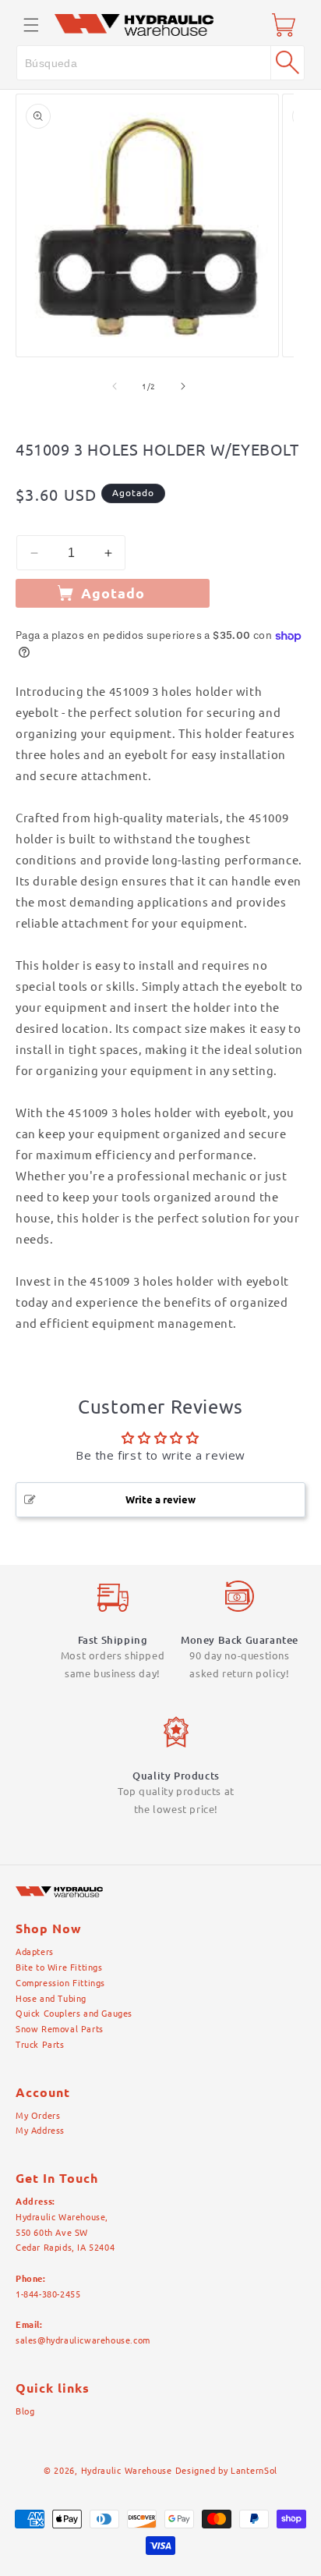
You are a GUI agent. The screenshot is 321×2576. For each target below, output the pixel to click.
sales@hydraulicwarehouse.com (83, 2340)
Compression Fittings (60, 1983)
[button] (31, 25)
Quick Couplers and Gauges (74, 2014)
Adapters (35, 1952)
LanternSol (254, 2471)
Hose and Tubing (51, 1999)
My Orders (38, 2116)
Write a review (160, 1499)
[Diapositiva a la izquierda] (115, 386)
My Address (40, 2131)
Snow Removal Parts (60, 2029)
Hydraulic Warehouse (127, 2471)
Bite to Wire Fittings (59, 1967)
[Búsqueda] (287, 62)
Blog (25, 2411)
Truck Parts (40, 2045)
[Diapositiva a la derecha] (183, 386)
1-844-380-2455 (48, 2294)
